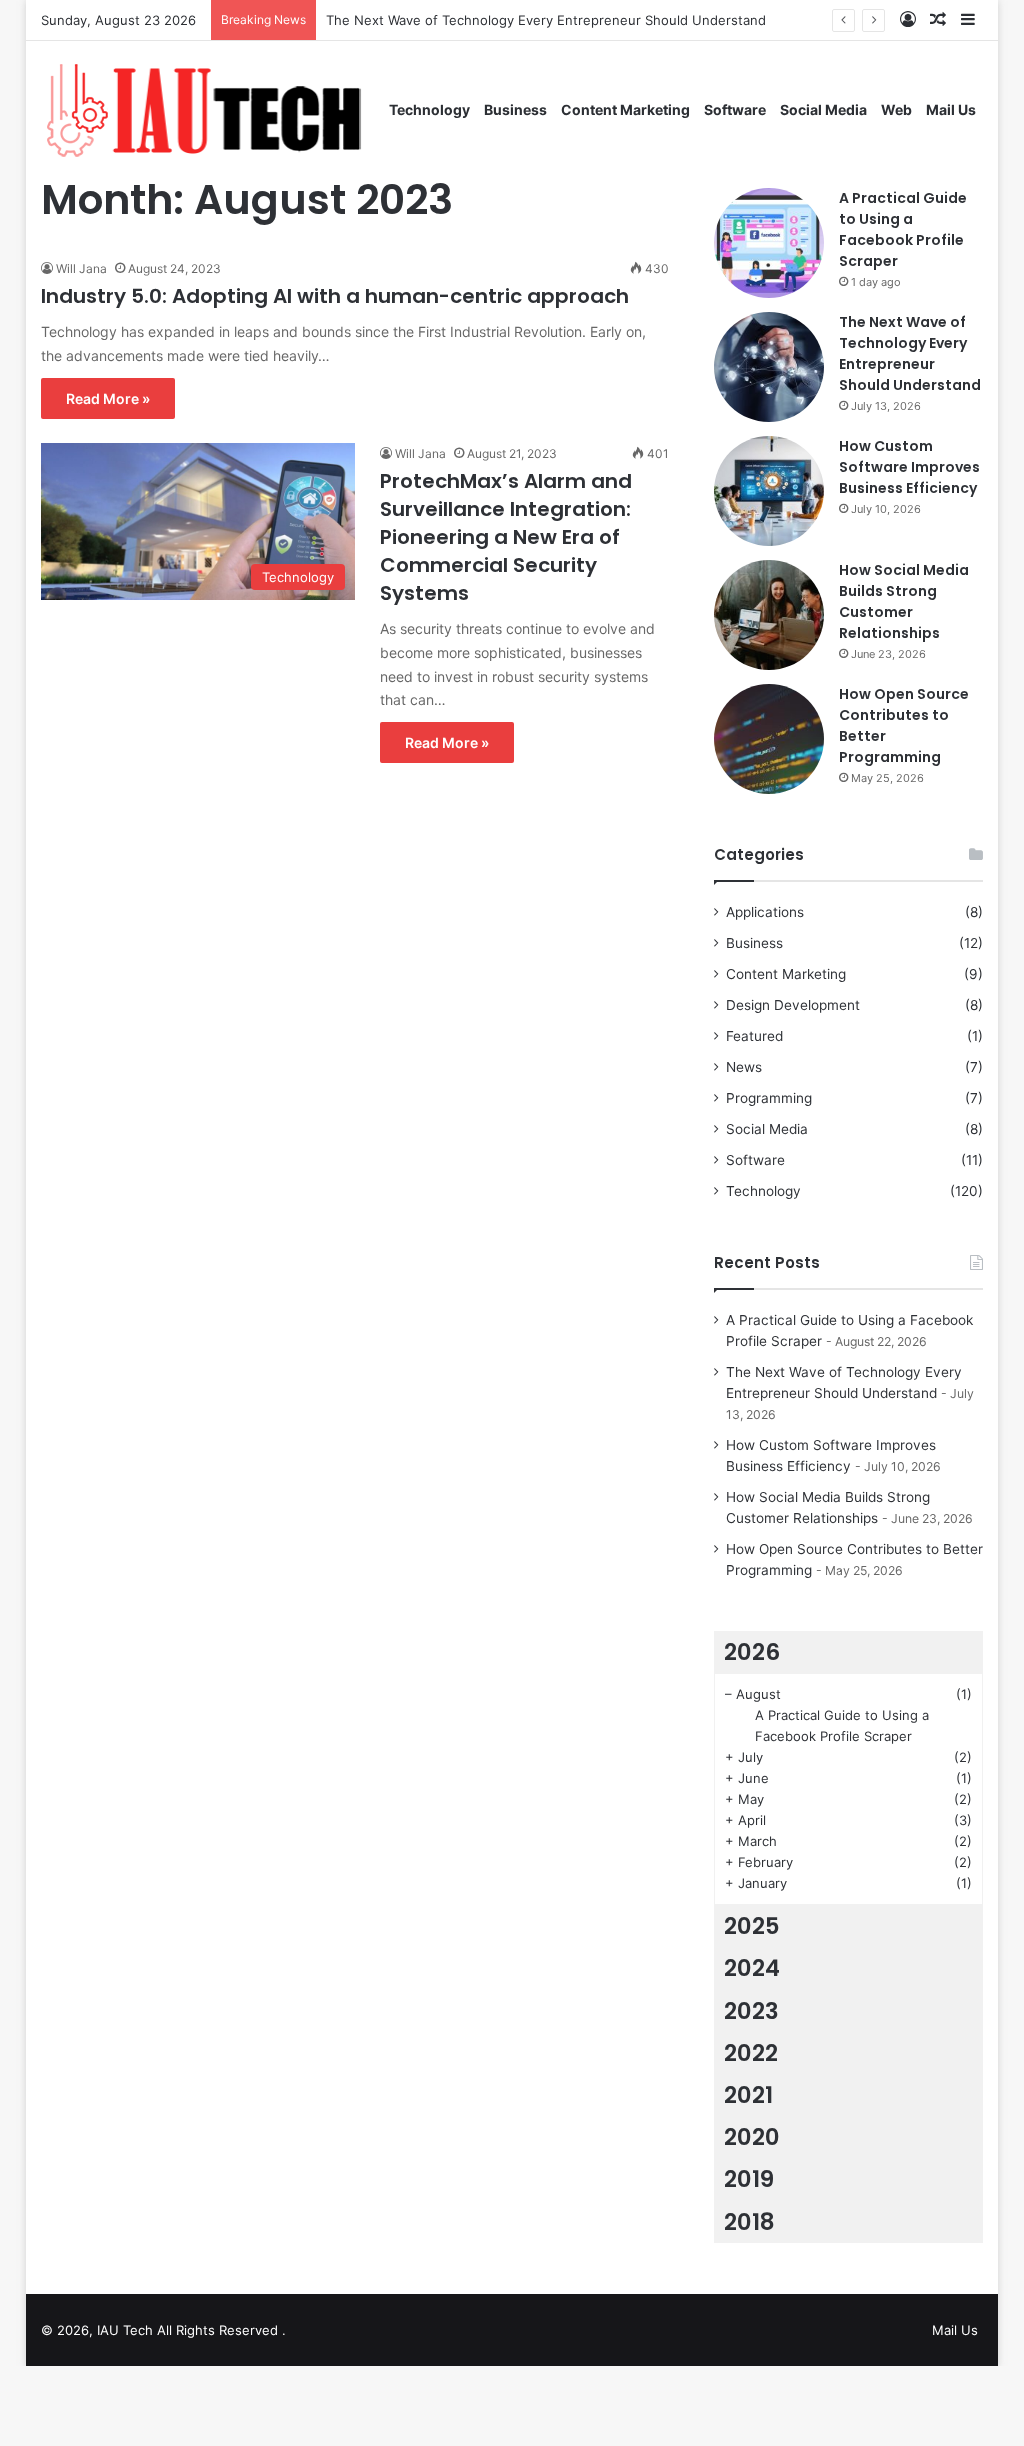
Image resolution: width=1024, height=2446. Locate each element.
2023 (751, 2011)
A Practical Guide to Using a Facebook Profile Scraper (903, 229)
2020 (752, 2137)
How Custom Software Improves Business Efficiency (909, 467)
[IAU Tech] (212, 109)
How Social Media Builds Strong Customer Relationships (904, 601)
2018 (749, 2222)
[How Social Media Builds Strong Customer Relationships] (769, 615)
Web (896, 109)
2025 (752, 1926)
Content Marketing (625, 109)
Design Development (793, 1005)
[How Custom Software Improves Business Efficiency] (769, 491)
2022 (751, 2053)
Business (515, 109)
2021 (748, 2095)
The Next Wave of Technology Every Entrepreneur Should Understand (546, 20)
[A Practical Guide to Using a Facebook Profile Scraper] (769, 243)
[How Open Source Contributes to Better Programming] (769, 739)
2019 (749, 2179)
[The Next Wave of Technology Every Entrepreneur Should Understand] (769, 367)
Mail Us (951, 109)
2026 (752, 1652)
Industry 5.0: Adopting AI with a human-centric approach (337, 296)
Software (735, 109)
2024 (752, 1968)
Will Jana (81, 268)
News (744, 1067)
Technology (429, 109)
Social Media (823, 109)
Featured (754, 1036)
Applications (765, 912)
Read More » (108, 398)
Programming (769, 1098)
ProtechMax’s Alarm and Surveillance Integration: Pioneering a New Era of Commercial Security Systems (506, 537)
